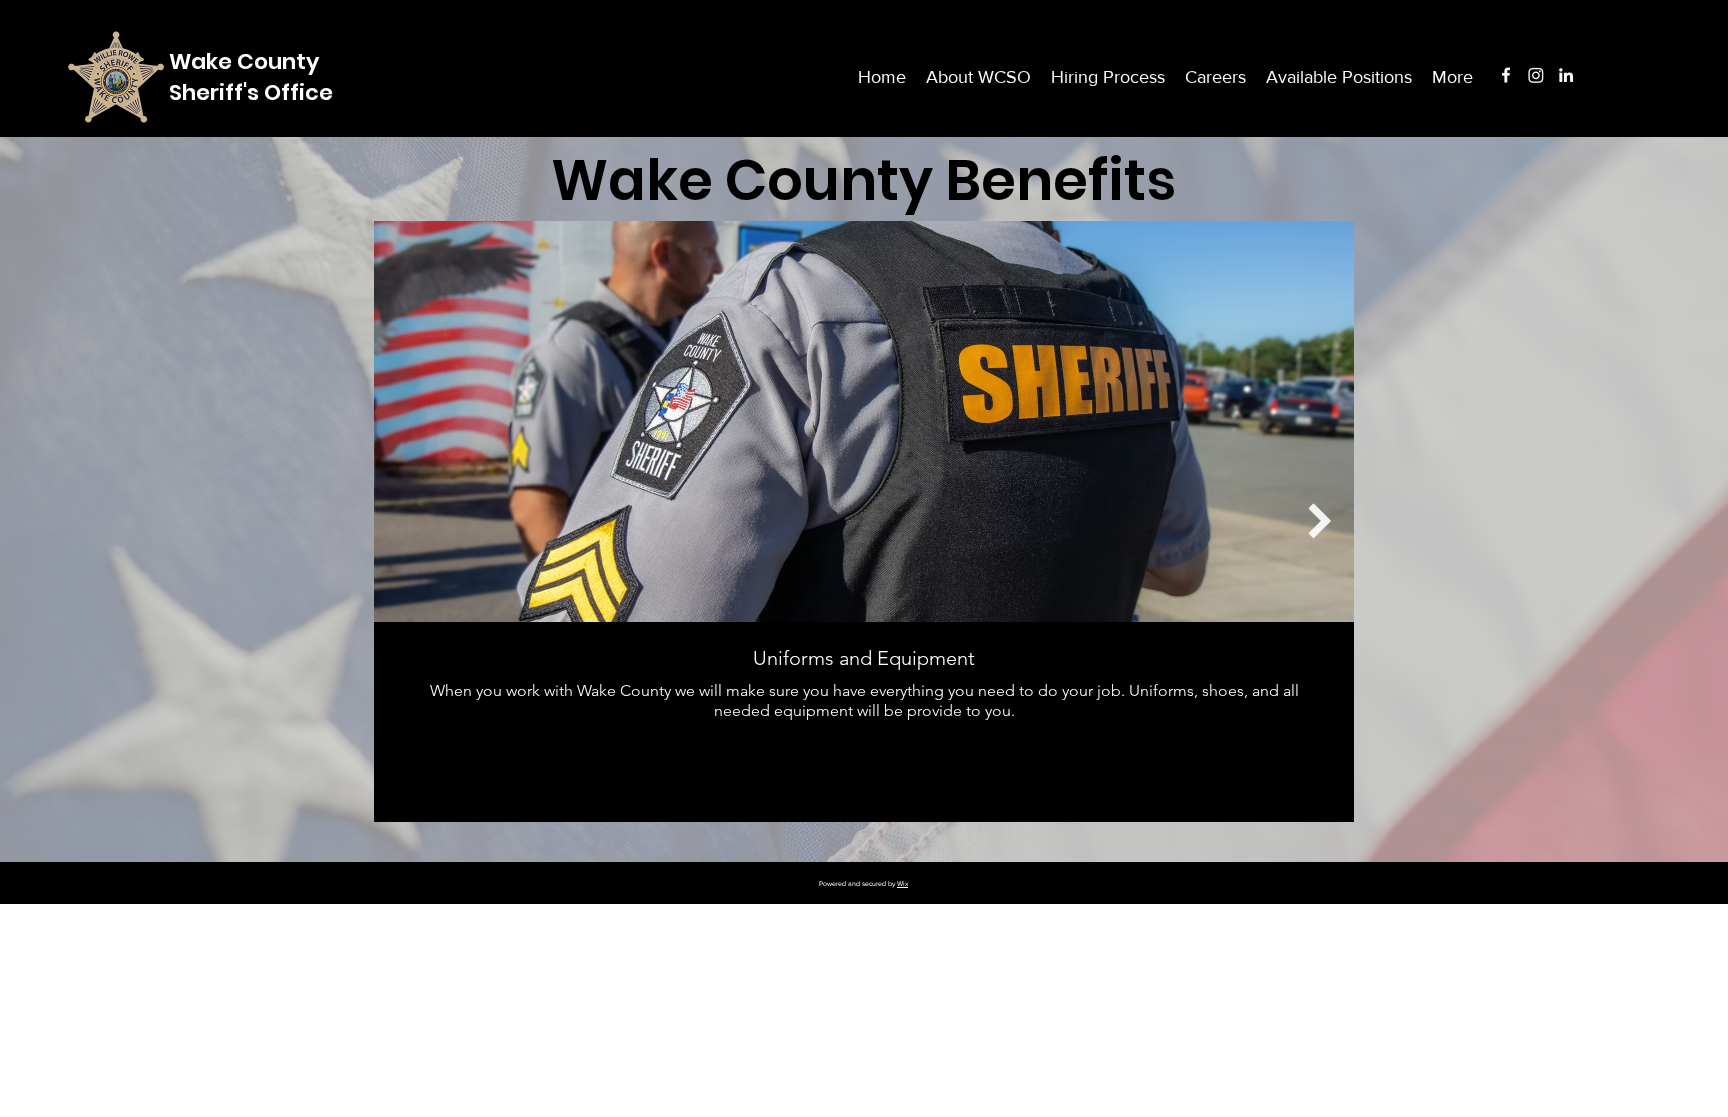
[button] (1452, 77)
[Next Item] (1319, 521)
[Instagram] (1536, 75)
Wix (902, 883)
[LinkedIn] (1566, 75)
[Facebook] (1506, 75)
